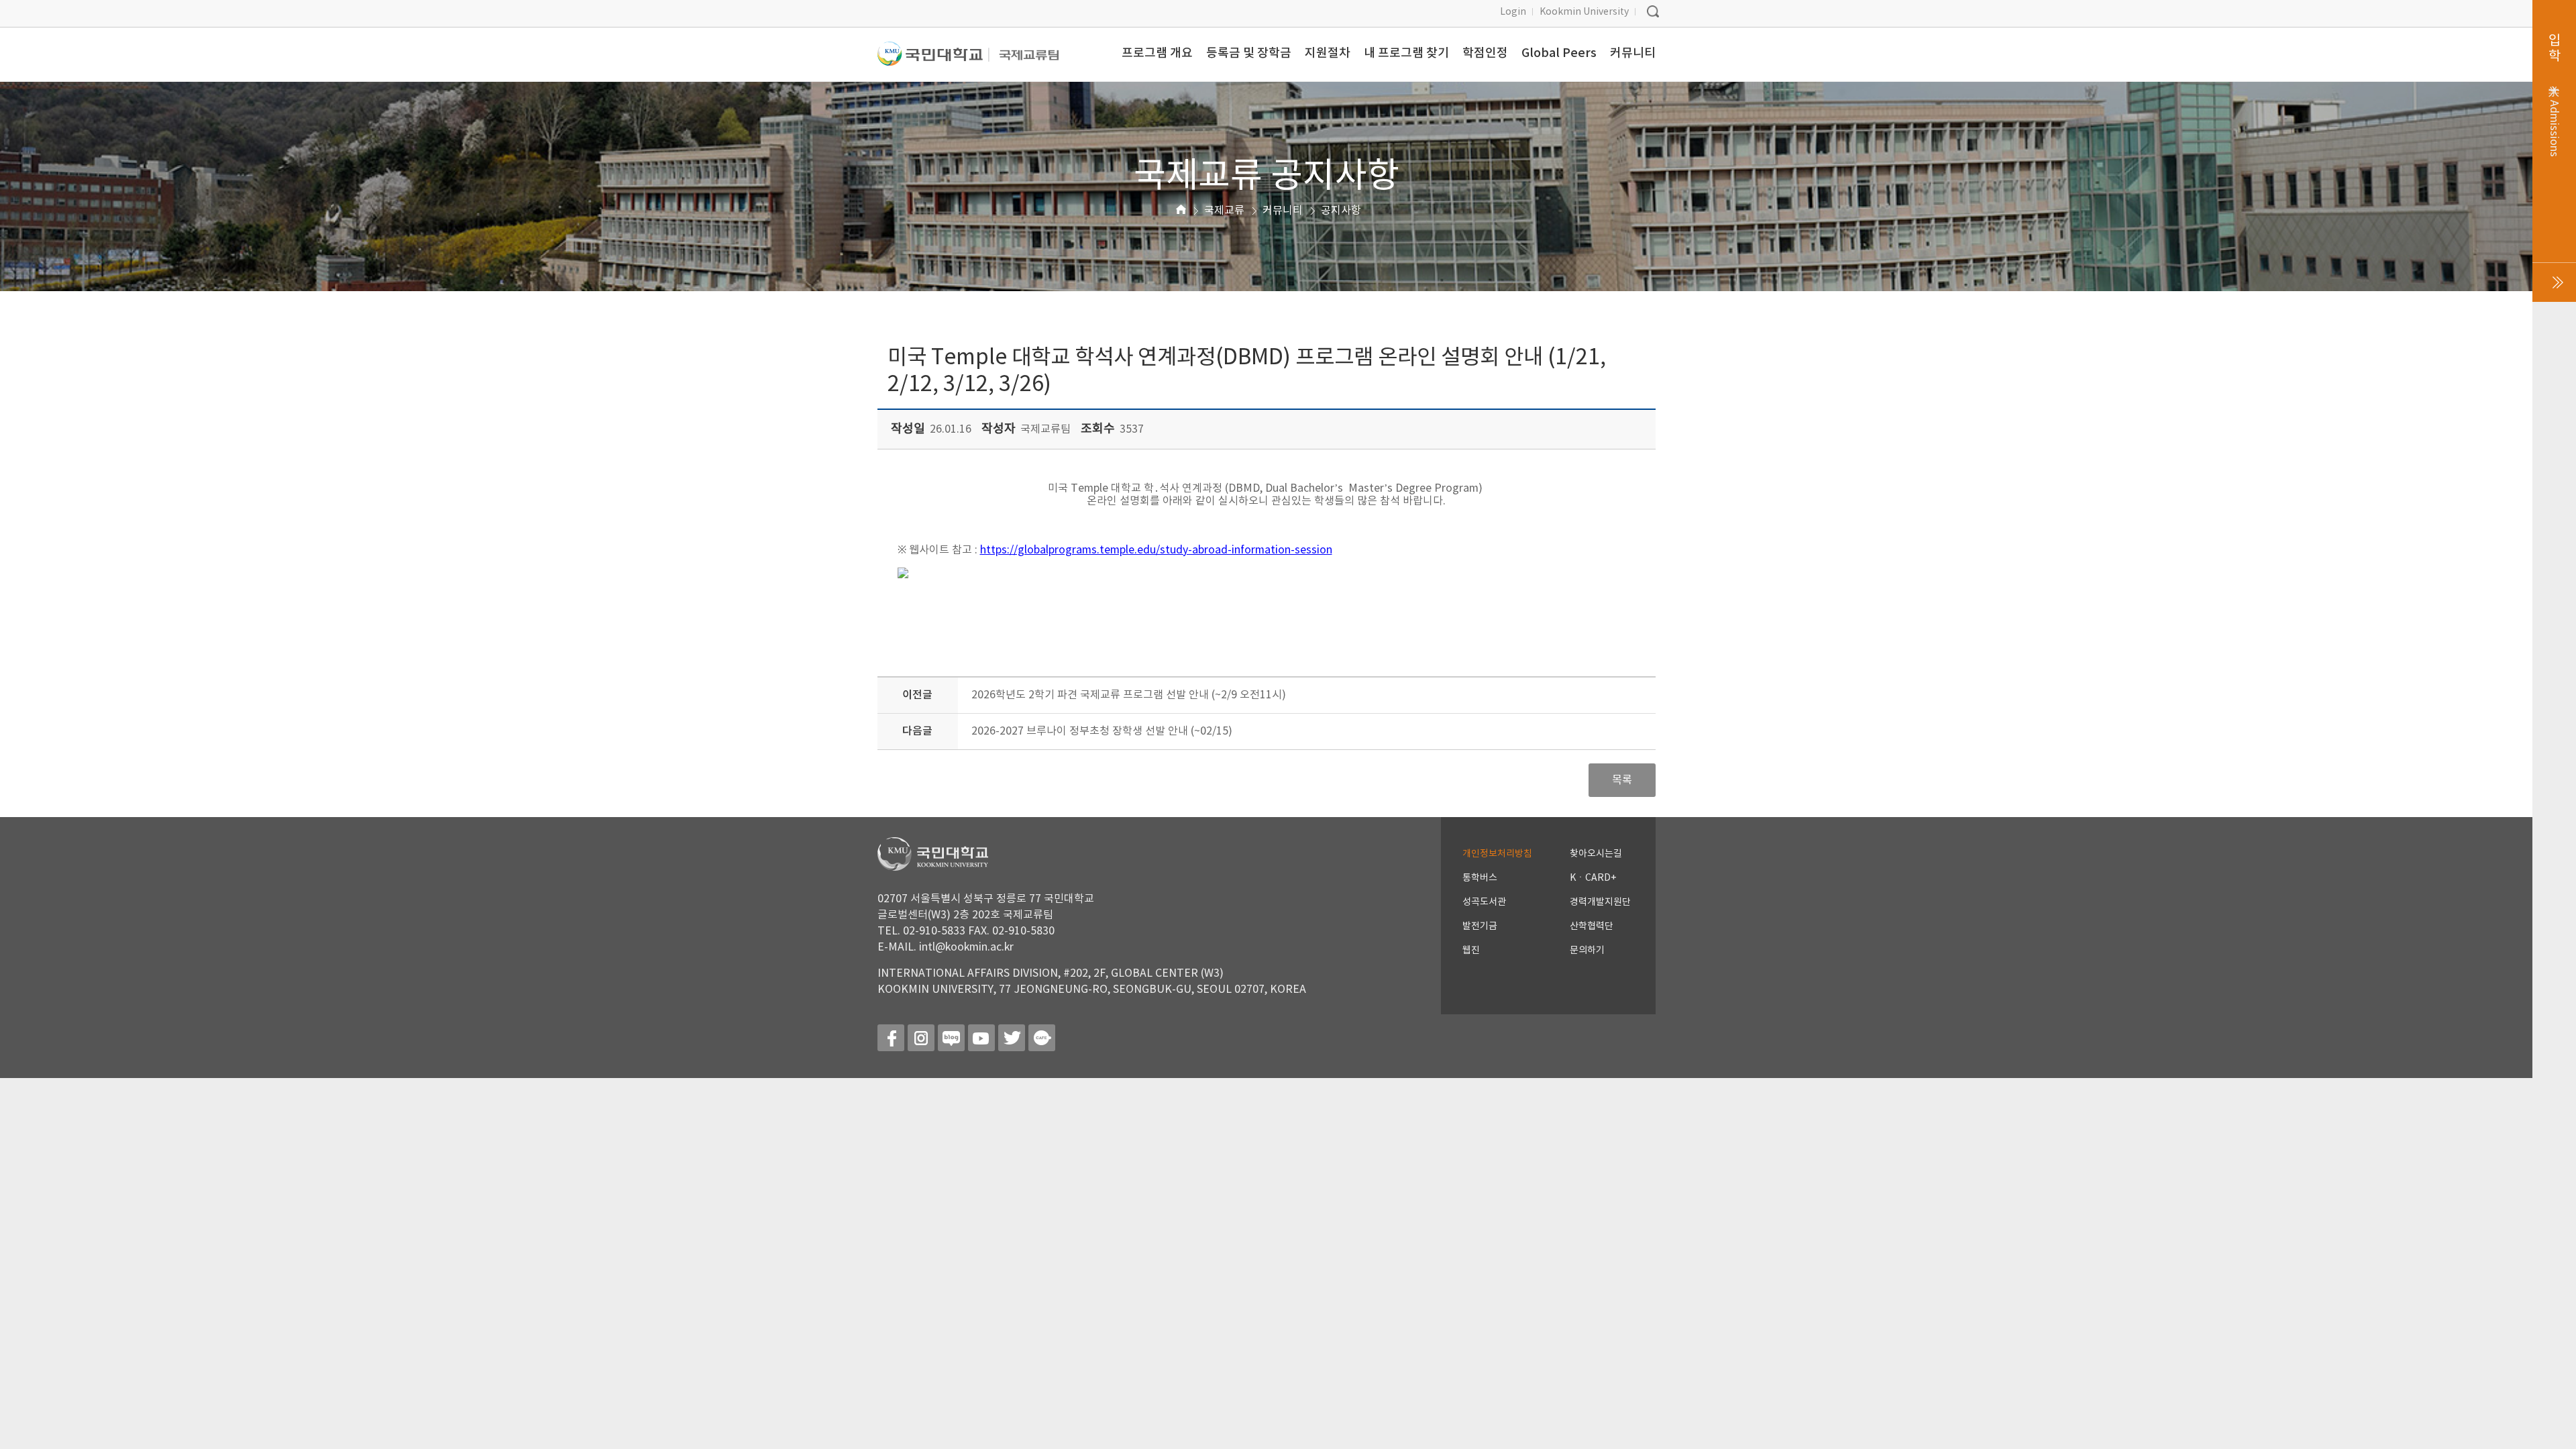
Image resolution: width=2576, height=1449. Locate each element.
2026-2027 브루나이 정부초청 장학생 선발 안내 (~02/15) (1102, 731)
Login (1513, 12)
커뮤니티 (1283, 211)
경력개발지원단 (1600, 902)
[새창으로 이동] (933, 59)
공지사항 (1341, 211)
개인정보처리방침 (1497, 854)
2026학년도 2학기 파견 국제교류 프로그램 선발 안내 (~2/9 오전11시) (1129, 695)
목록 (1622, 780)
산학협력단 (1592, 926)
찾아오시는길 (1596, 854)
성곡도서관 (1484, 902)
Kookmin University (1584, 12)
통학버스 (1480, 878)
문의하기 (1587, 951)
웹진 (1471, 951)
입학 (2554, 95)
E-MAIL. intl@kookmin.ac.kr (946, 947)
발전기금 (1480, 926)
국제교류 (1224, 211)
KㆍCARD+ (1593, 878)
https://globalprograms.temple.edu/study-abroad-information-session (1156, 550)
